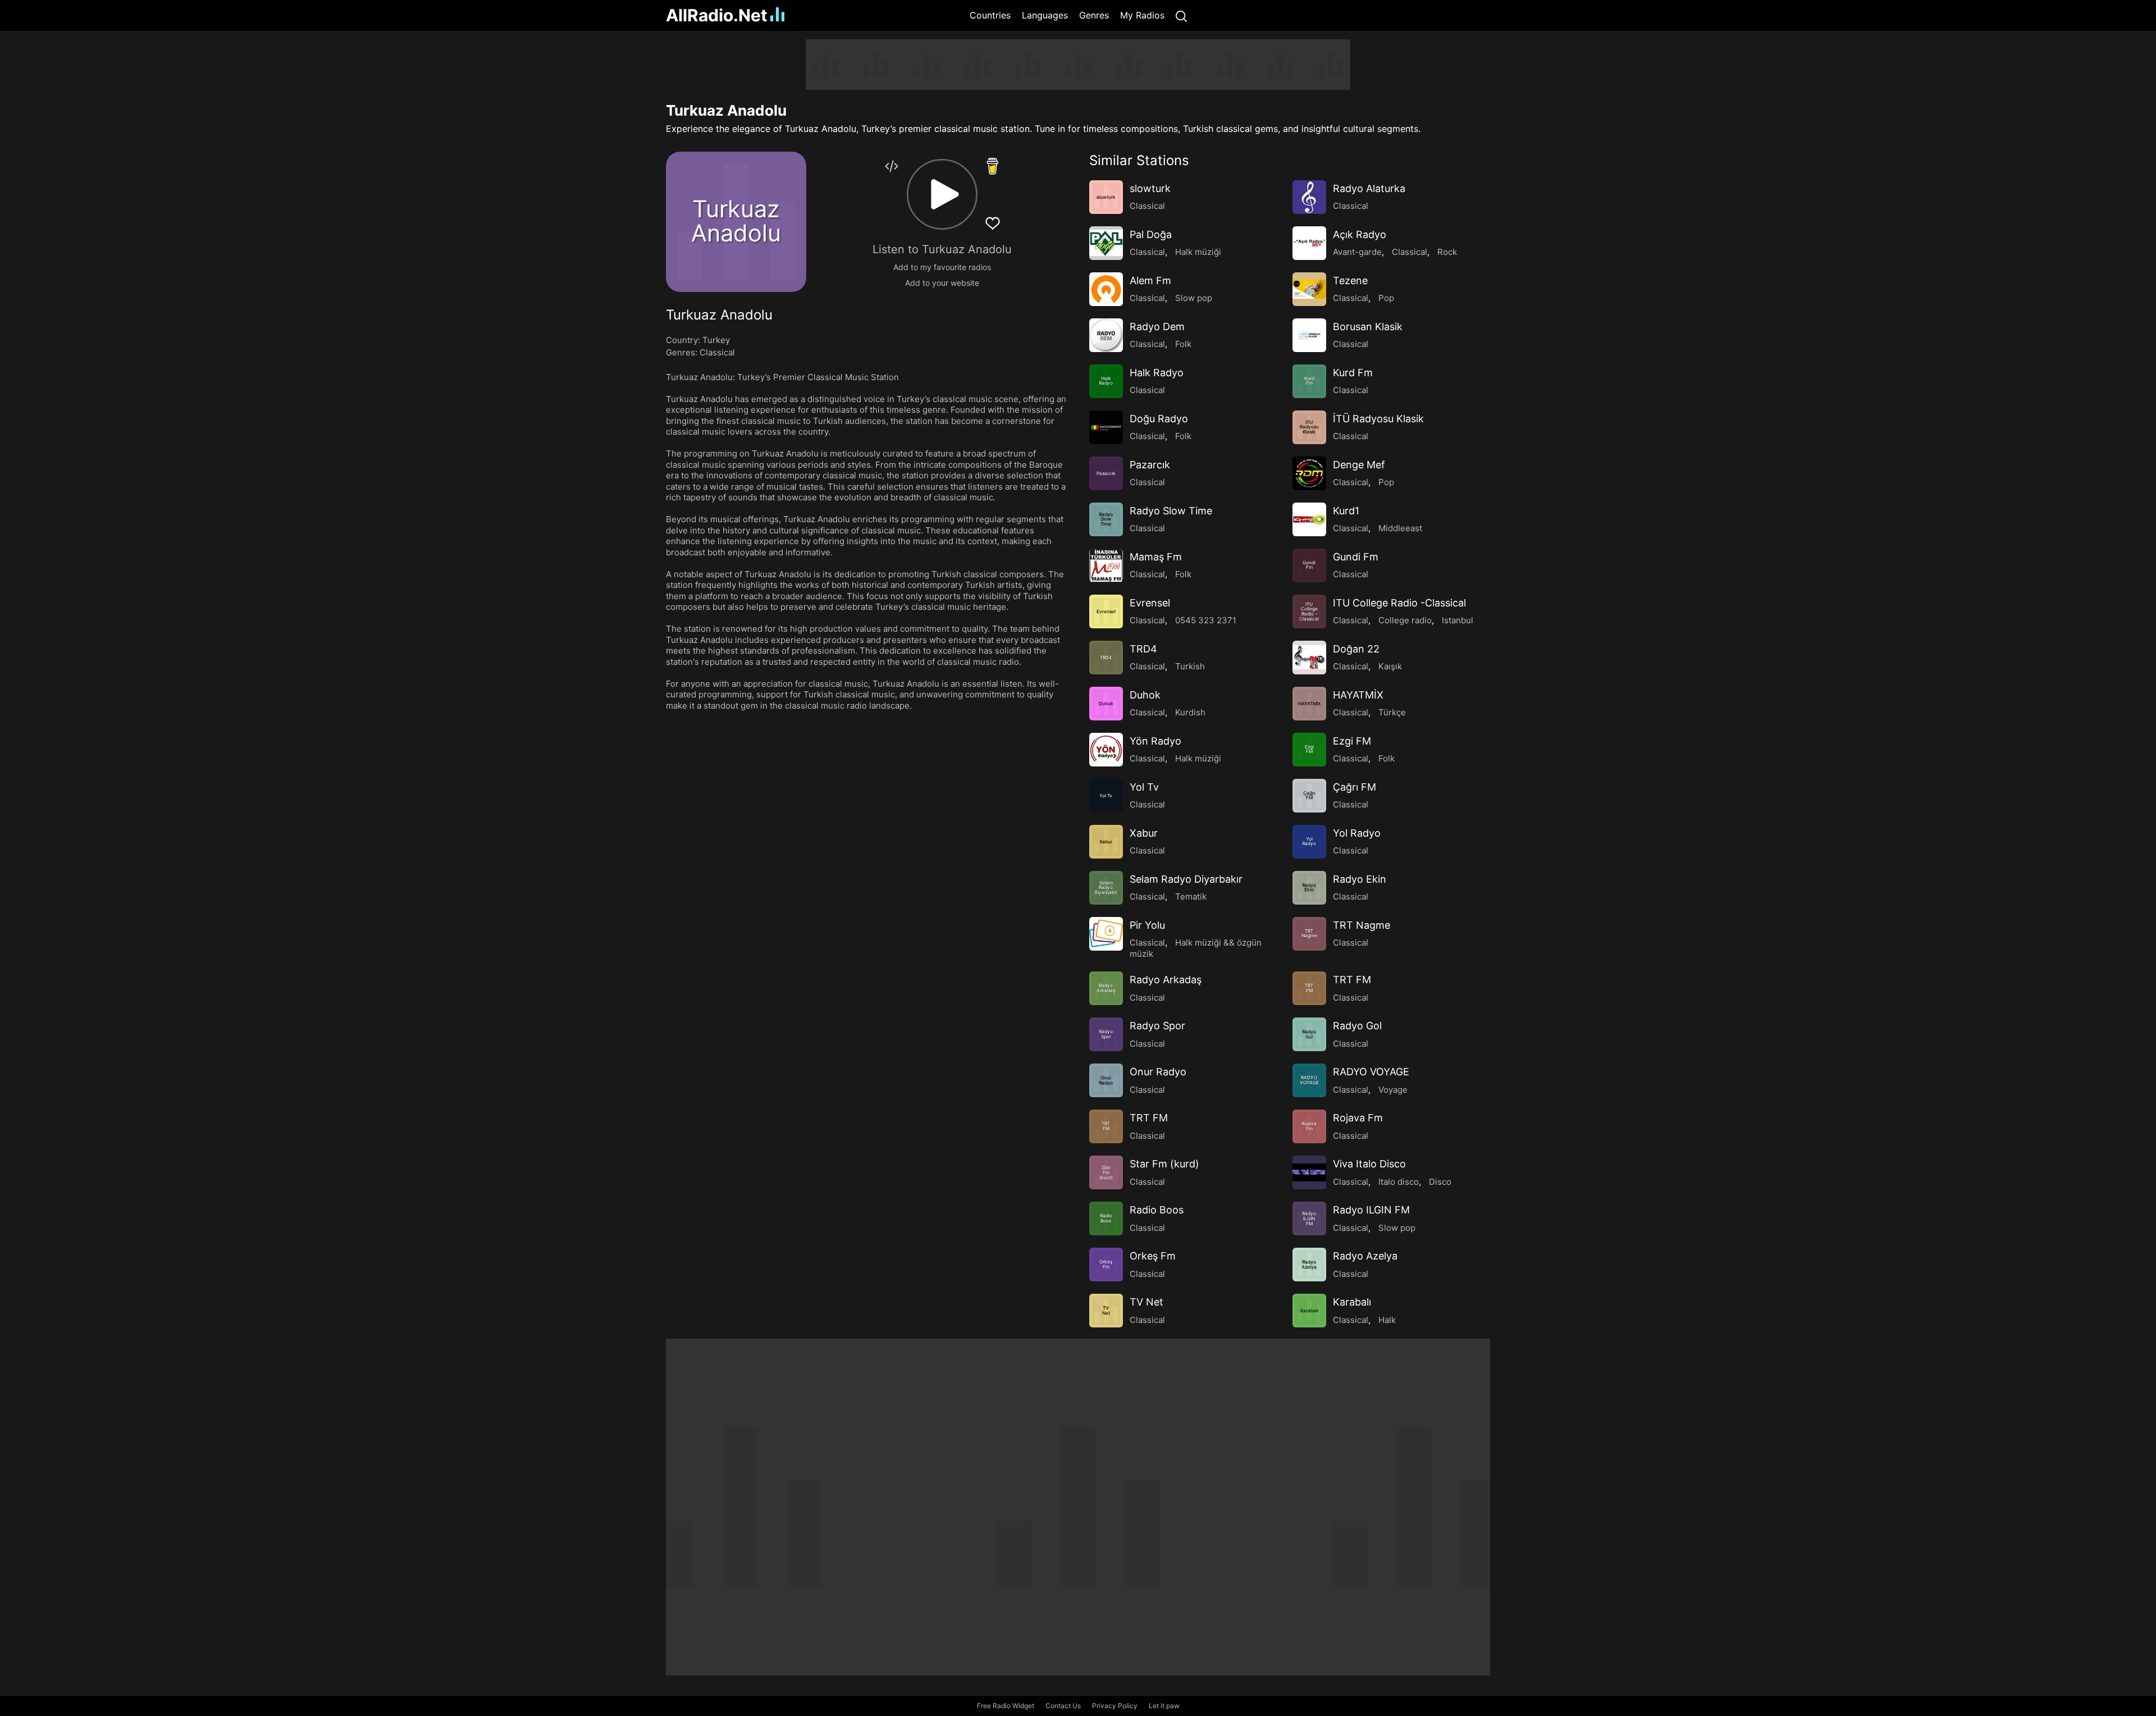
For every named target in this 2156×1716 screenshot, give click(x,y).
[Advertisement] (612, 208)
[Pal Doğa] (1106, 243)
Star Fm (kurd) (1164, 1164)
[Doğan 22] (1309, 658)
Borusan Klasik (1368, 327)
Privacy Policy (1115, 1706)
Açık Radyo (1360, 234)
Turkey (716, 340)
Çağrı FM (1355, 787)
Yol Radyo (1357, 833)
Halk (1387, 1320)
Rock (1447, 252)
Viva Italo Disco (1369, 1164)
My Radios (1142, 15)
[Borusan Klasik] (1309, 335)
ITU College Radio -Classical (1399, 603)
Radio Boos (1157, 1210)
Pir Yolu (1147, 925)
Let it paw (1164, 1706)
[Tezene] (1309, 289)
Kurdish (1190, 712)
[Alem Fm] (1106, 289)
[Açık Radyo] (1309, 243)
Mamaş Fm (1156, 557)
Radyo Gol (1357, 1026)
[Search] (1181, 15)
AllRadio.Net (717, 15)
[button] (942, 194)
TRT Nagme (1362, 925)
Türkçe (1392, 712)
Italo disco (1399, 1182)
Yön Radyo (1155, 741)
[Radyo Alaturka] (1309, 197)
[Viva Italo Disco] (1309, 1172)
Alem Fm (1150, 280)
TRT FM (1352, 980)
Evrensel (1150, 603)
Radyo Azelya (1365, 1256)
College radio (1405, 620)
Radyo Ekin (1360, 879)
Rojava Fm (1358, 1118)
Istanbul (1458, 620)
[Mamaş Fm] (1106, 565)
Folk (1183, 344)
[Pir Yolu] (1106, 934)
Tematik (1191, 896)
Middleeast (1400, 528)
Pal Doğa (1151, 234)
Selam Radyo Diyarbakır (1186, 879)
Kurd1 (1346, 511)
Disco (1440, 1182)
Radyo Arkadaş (1166, 980)
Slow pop (1194, 298)
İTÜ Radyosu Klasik (1378, 419)
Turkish (1190, 666)
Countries (990, 15)
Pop (1386, 298)
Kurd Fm (1353, 373)
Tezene (1350, 280)
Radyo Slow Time (1171, 511)
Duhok (1145, 695)
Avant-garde (1357, 252)
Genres (1094, 15)
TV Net (1146, 1302)
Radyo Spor (1157, 1026)
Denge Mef (1359, 465)
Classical (717, 352)
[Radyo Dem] (1106, 335)
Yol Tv (1144, 787)
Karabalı (1352, 1302)
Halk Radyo (1157, 373)
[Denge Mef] (1309, 473)
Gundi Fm (1356, 557)
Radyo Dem (1157, 327)
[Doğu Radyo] (1106, 427)
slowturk (1150, 188)
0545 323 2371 (1206, 620)
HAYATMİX (1358, 695)
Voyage (1393, 1090)
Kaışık (1390, 666)
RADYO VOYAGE (1371, 1072)
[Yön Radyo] (1106, 750)
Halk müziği (1198, 252)
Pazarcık (1150, 465)
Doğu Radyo (1159, 419)
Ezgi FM (1352, 741)
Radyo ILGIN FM (1371, 1210)
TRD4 (1143, 649)
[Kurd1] (1309, 519)
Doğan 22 (1356, 649)
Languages (1045, 15)
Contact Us (1063, 1706)
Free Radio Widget (1006, 1706)
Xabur (1144, 833)
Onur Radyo (1158, 1072)
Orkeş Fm (1153, 1256)
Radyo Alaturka (1369, 188)
